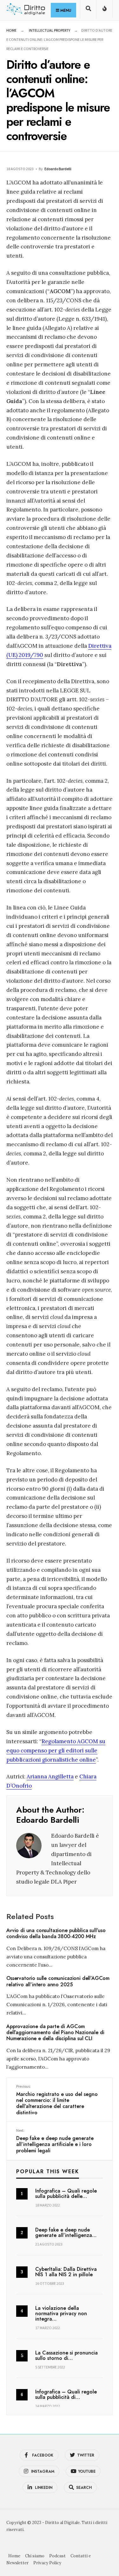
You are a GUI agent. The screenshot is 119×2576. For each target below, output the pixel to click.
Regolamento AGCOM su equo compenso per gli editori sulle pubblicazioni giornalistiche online (56, 1751)
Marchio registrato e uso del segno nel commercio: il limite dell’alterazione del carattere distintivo (57, 2100)
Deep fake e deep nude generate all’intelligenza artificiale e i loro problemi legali (55, 2141)
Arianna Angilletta (50, 1776)
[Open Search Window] (88, 11)
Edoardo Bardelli (58, 169)
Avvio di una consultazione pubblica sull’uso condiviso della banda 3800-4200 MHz (56, 1933)
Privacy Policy (47, 2563)
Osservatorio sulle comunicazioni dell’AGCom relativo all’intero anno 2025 (58, 1982)
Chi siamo (35, 2556)
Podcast (57, 2556)
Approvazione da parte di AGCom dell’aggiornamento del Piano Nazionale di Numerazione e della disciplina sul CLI (55, 2032)
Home (11, 30)
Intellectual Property (50, 30)
